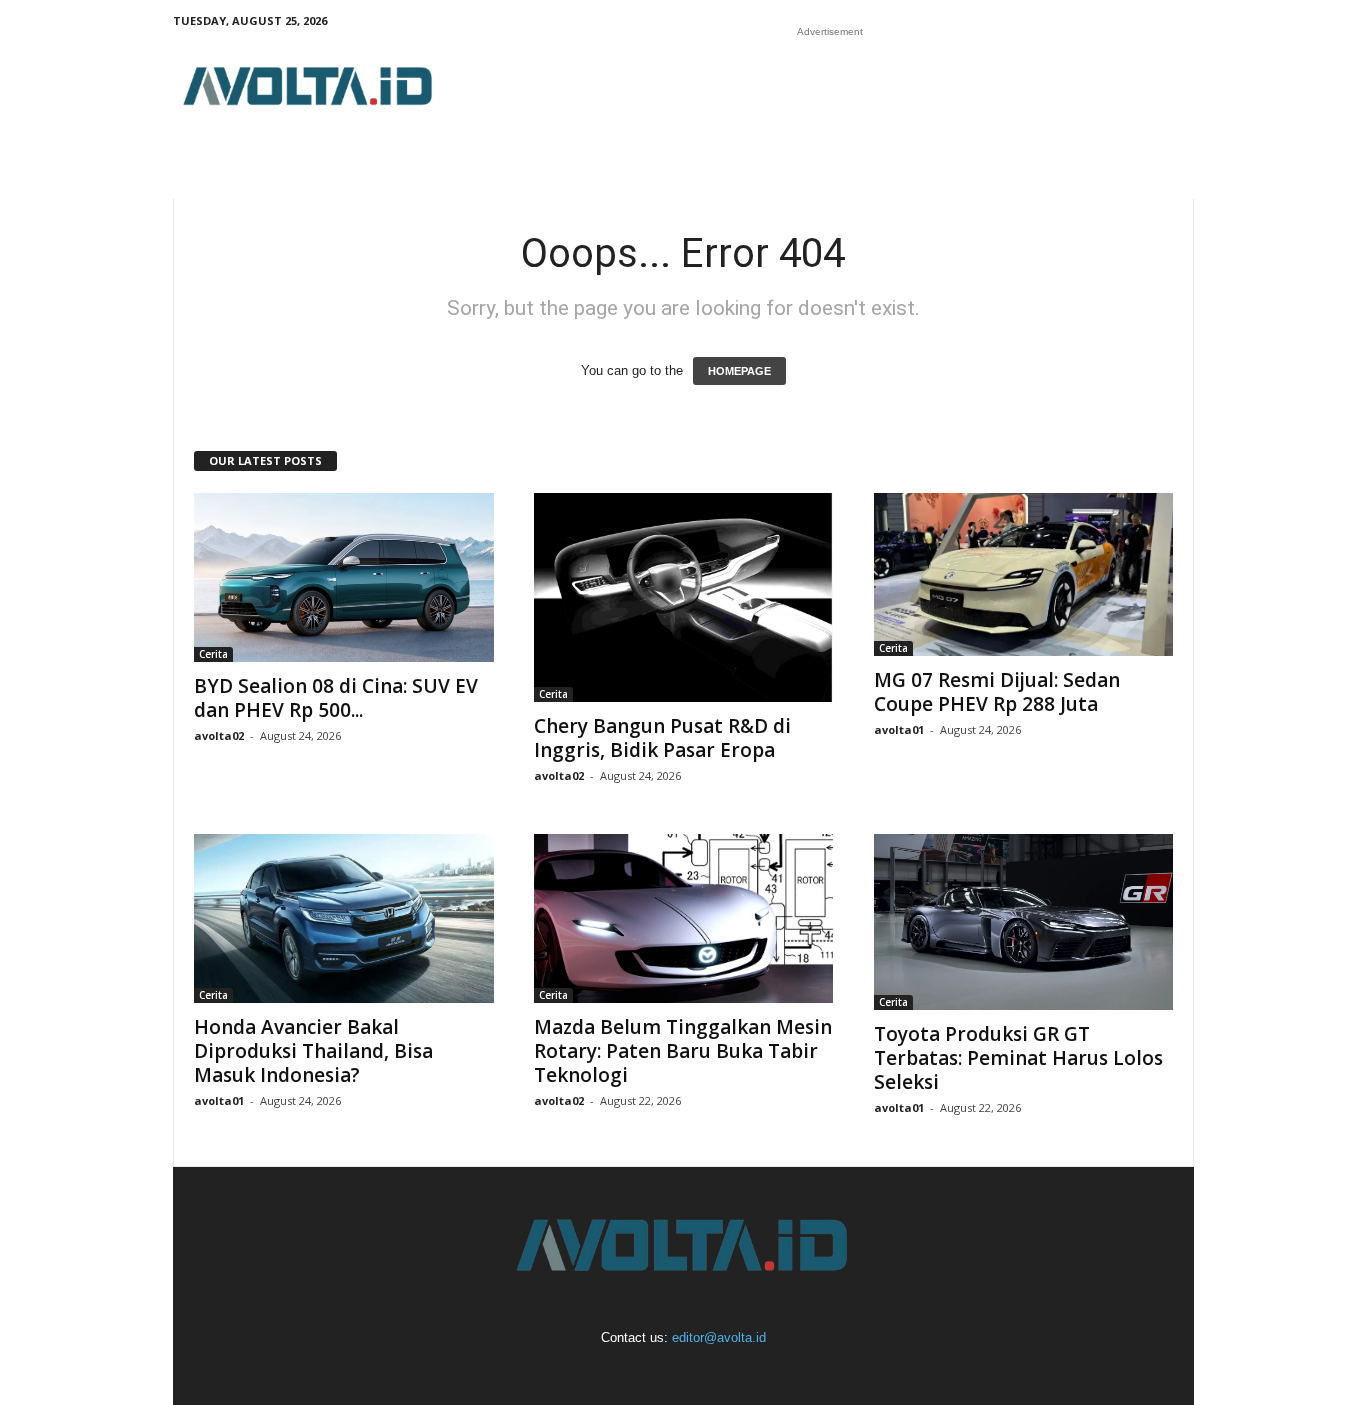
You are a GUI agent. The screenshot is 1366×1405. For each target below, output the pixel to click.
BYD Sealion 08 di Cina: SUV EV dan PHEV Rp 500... (336, 698)
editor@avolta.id (719, 1337)
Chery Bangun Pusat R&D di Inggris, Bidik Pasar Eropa (662, 738)
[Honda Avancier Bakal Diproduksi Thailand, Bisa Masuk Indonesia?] (344, 918)
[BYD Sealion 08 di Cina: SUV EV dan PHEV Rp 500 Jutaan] (344, 577)
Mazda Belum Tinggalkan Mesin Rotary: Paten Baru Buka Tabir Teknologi (683, 1051)
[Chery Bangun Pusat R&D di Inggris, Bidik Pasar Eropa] (684, 597)
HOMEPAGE (739, 371)
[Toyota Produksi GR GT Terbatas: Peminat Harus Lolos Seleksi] (1024, 922)
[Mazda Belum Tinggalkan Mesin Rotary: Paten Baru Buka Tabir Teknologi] (684, 918)
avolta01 (899, 729)
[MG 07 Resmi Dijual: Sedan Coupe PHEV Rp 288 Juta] (1024, 574)
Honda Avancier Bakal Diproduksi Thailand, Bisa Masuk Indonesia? (313, 1051)
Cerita (213, 654)
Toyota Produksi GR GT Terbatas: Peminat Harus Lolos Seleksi (1018, 1058)
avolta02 (219, 735)
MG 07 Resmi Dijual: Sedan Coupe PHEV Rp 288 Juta (997, 692)
